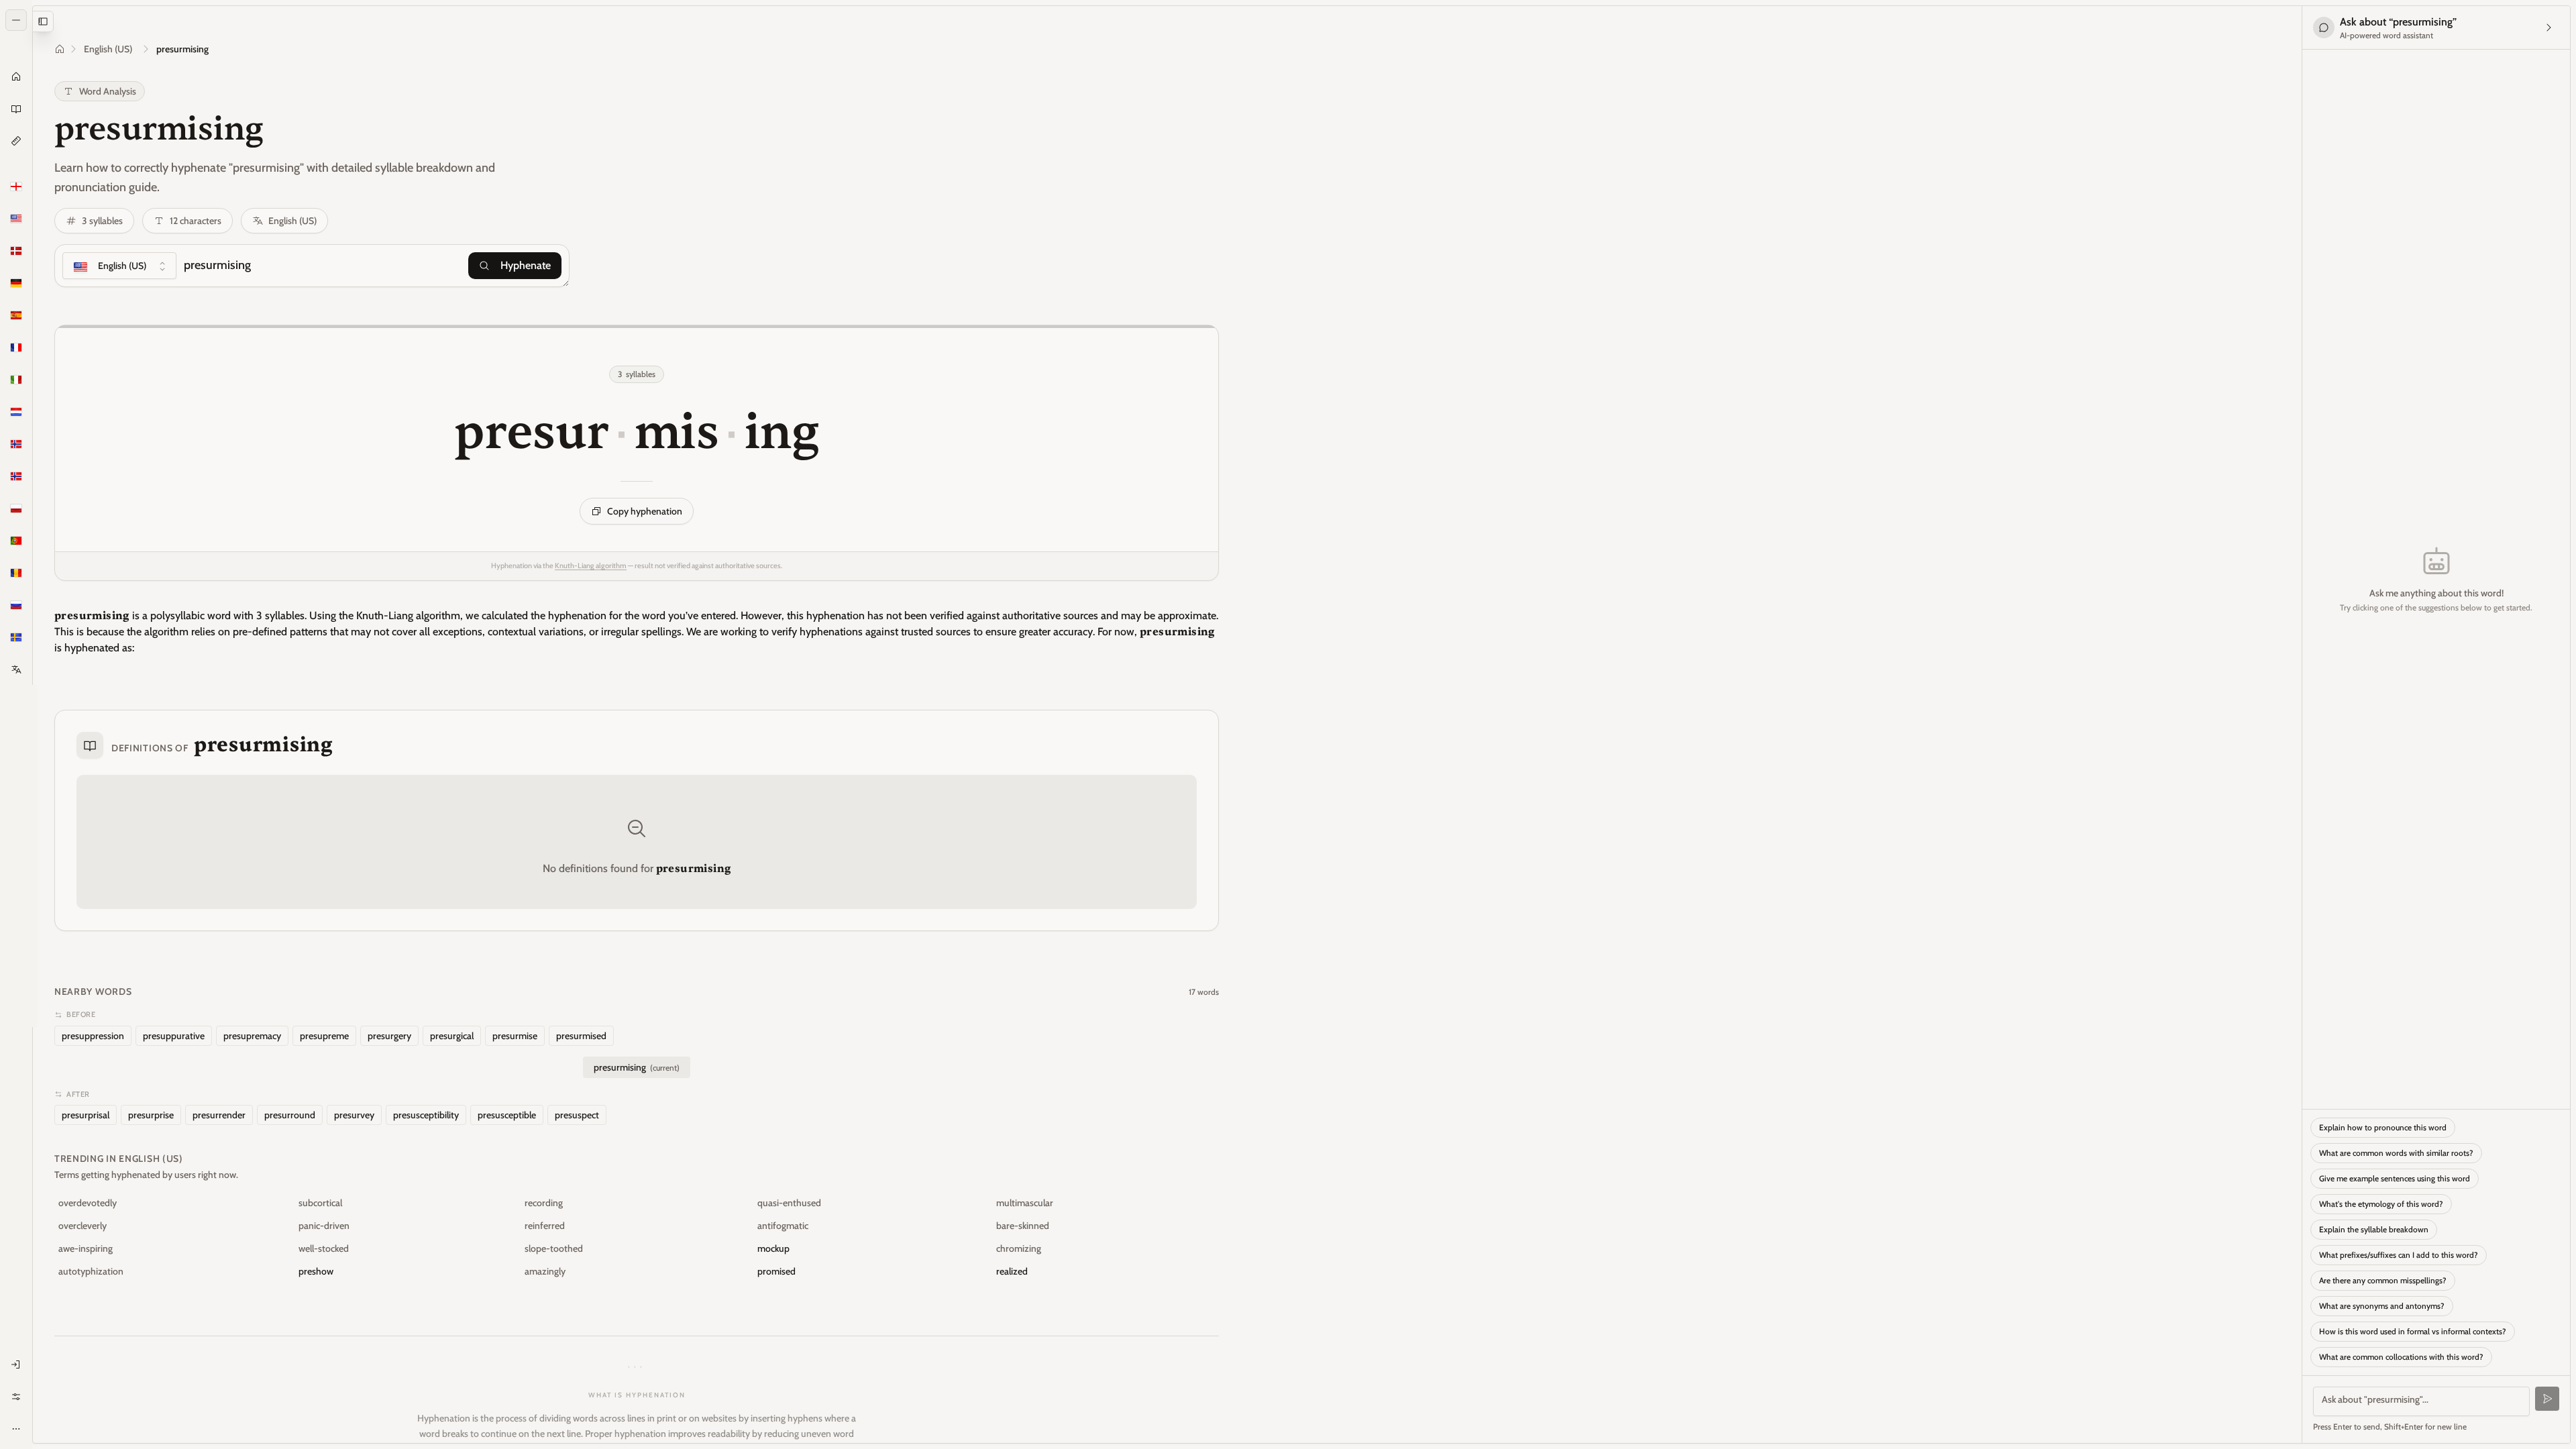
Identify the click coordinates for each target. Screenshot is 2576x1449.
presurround (290, 1115)
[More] (16, 1429)
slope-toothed (554, 1248)
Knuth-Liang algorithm (591, 566)
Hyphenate (526, 265)
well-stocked (324, 1248)
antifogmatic (783, 1226)
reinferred (545, 1226)
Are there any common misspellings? (2383, 1280)
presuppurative (174, 1036)
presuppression (93, 1036)
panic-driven (324, 1226)
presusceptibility (426, 1115)
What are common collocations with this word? (2401, 1357)
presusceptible (507, 1115)
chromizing (1019, 1248)
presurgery (389, 1036)
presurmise (515, 1036)
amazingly (545, 1271)
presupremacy (252, 1036)
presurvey (354, 1115)
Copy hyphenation (645, 511)
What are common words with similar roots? (2396, 1153)
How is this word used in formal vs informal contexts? (2413, 1331)
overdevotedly (88, 1203)
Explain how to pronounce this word (2383, 1127)
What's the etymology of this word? (2381, 1204)
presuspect (577, 1115)
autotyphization (91, 1271)
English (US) (108, 49)
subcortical (320, 1203)
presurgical (452, 1036)
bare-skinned (1023, 1226)
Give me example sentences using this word (2395, 1178)
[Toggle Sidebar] (32, 724)
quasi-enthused (789, 1203)
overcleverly (83, 1226)
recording (544, 1203)
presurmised (581, 1036)
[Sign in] (16, 1364)
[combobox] (119, 266)
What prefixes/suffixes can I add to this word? (2399, 1255)
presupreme (324, 1036)
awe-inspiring (86, 1248)
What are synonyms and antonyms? (2382, 1306)
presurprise (151, 1115)
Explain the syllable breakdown (2374, 1229)
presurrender (219, 1115)
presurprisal (86, 1115)
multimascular (1025, 1203)
